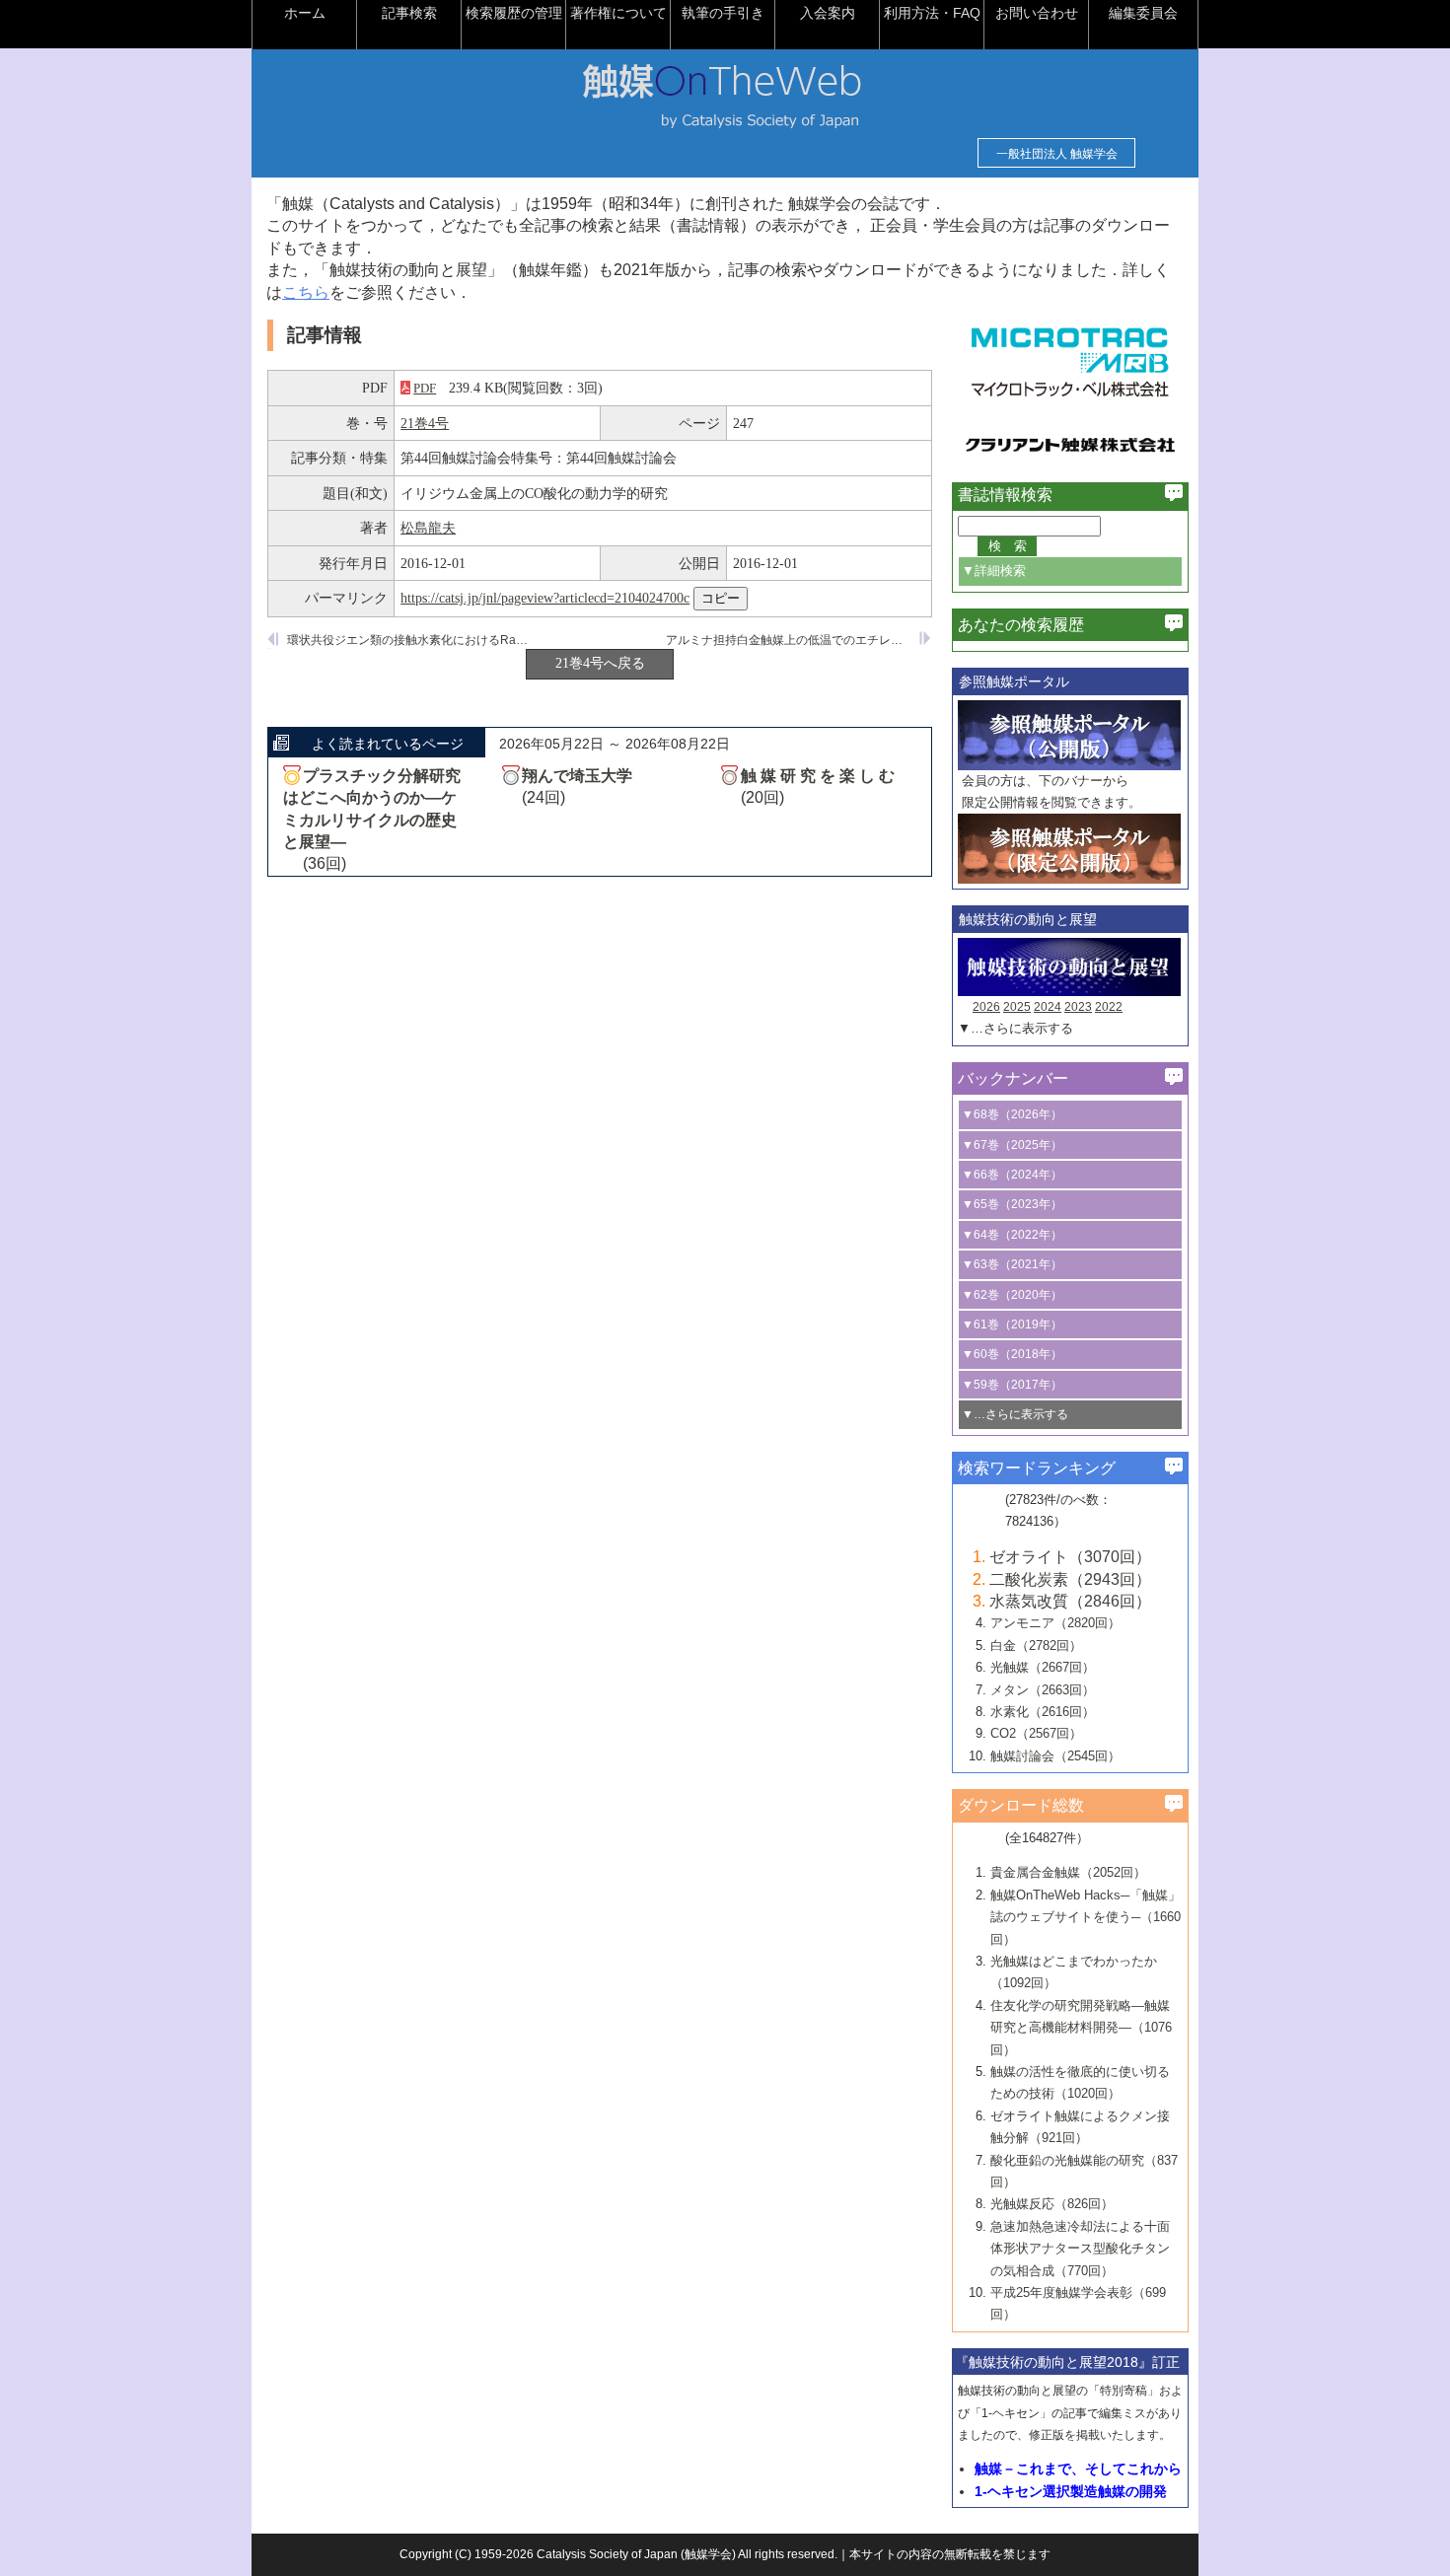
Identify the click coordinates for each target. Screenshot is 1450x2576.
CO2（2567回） (1036, 1733)
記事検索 (409, 13)
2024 (1048, 1007)
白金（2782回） (1036, 1646)
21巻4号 (425, 423)
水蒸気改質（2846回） (1070, 1601)
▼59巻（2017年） (1012, 1385)
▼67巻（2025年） (1012, 1145)
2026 (986, 1007)
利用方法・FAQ (932, 13)
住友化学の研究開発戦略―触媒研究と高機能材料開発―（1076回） (1081, 2028)
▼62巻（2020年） (1012, 1295)
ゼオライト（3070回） (1070, 1557)
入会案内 (828, 13)
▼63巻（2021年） (1012, 1264)
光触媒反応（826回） (1052, 2204)
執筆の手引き (723, 13)
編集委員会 (1143, 13)
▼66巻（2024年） (1012, 1175)
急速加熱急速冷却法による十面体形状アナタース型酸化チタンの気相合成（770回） (1080, 2249)
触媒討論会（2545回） (1055, 1756)
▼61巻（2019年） (1012, 1324)
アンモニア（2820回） (1055, 1623)
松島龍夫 (428, 528)
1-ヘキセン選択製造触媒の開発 (1071, 2491)
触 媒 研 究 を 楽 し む (818, 776)
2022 (1109, 1007)
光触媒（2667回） (1043, 1667)
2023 (1078, 1007)
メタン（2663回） (1043, 1690)
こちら (306, 292)
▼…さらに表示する (1015, 1028)
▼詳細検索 (994, 571)
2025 (1017, 1007)
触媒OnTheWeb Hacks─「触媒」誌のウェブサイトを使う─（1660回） (1086, 1917)
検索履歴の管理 (514, 13)
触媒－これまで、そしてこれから (1078, 2469)
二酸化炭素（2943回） (1070, 1579)
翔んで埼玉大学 (577, 776)
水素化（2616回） (1043, 1712)
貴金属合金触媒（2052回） (1068, 1872)
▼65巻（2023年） (1012, 1204)
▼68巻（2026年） (1012, 1114)
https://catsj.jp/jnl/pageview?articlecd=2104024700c (545, 598)
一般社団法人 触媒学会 (1057, 154)
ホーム (305, 13)
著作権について (618, 13)
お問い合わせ (1037, 13)
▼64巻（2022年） (1012, 1235)
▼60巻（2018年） (1012, 1354)
